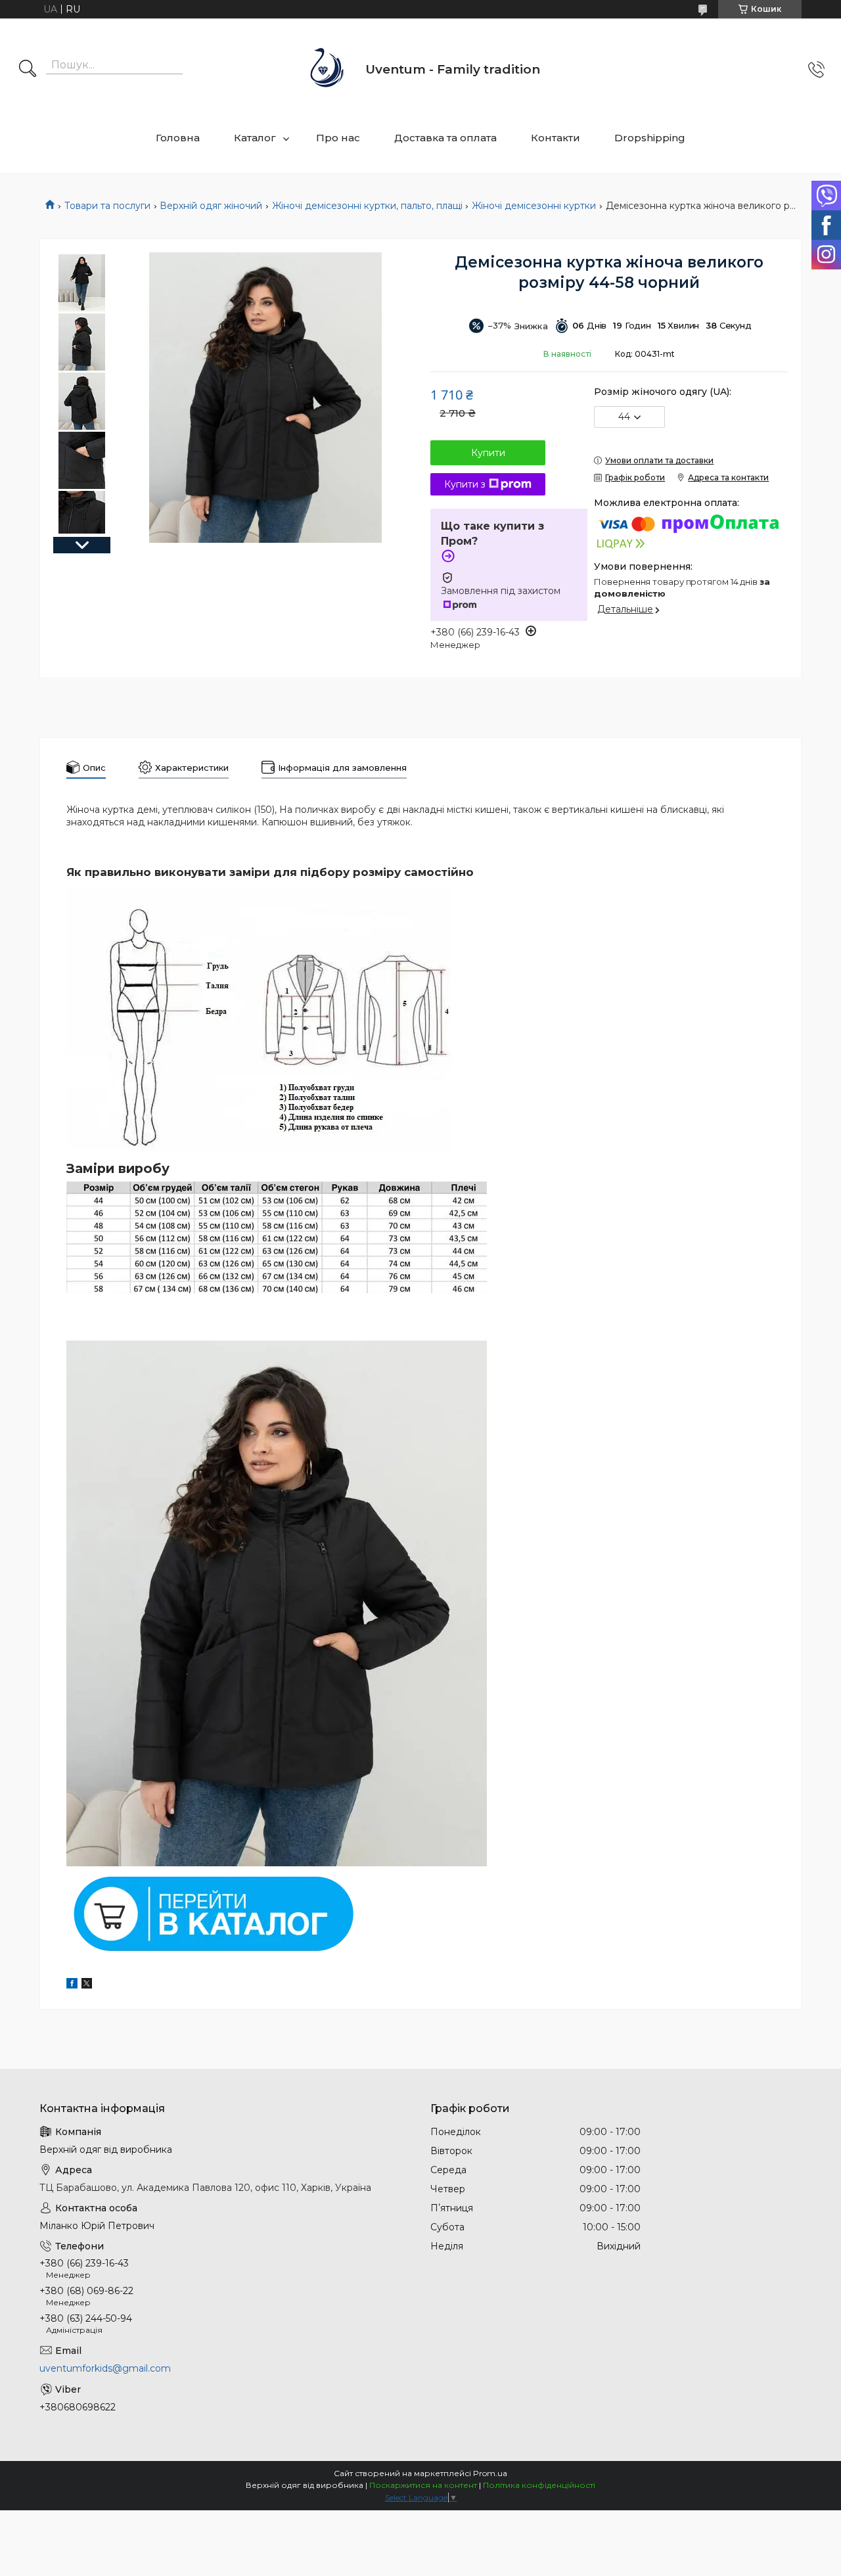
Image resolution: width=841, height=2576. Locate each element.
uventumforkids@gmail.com (105, 2368)
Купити (488, 453)
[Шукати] (28, 70)
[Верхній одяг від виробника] (328, 69)
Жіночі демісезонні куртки (534, 206)
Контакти (556, 138)
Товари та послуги (107, 206)
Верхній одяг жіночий (211, 206)
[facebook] (72, 1985)
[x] (87, 1985)
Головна (178, 138)
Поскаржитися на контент (423, 2485)
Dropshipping (650, 138)
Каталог (255, 138)
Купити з (465, 484)
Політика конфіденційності (539, 2485)
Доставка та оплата (445, 138)
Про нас (338, 138)
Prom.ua (490, 2473)
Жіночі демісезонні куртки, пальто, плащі (367, 206)
